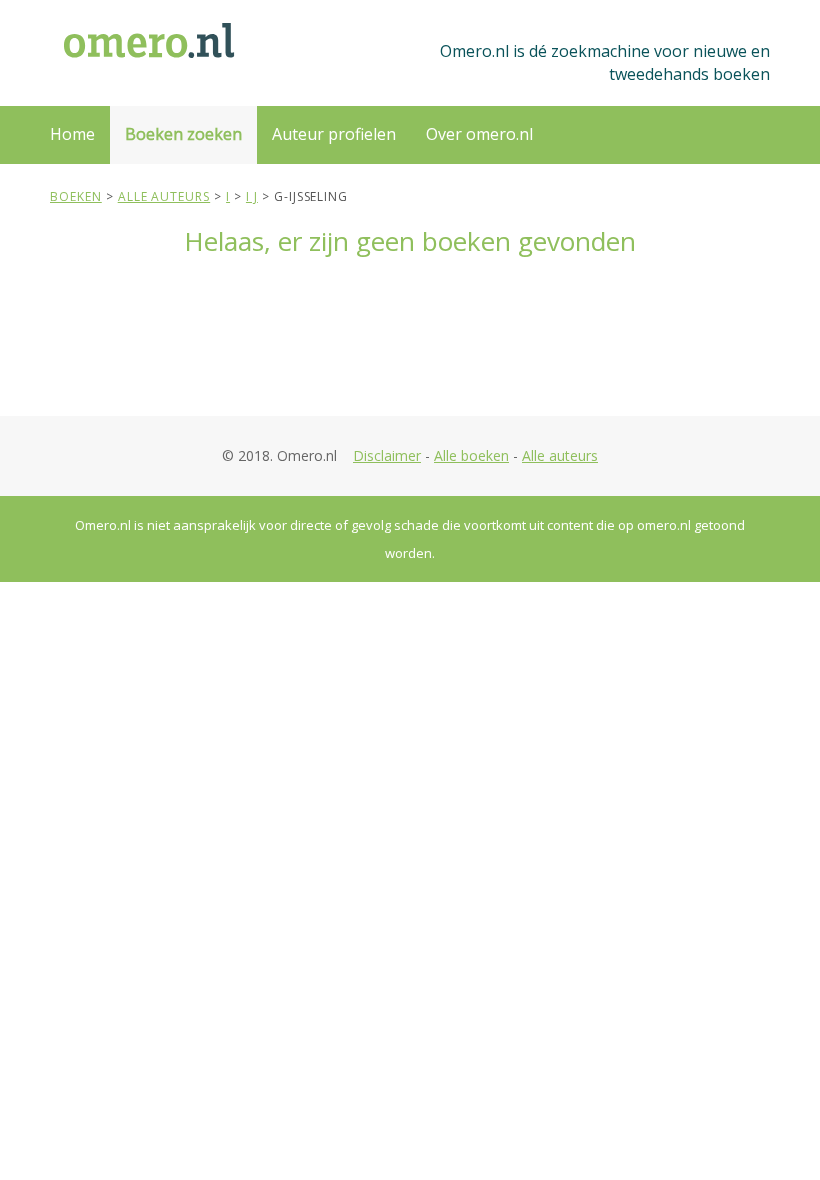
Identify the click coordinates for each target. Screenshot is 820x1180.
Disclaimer (387, 455)
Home (72, 134)
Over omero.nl (479, 134)
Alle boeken (471, 455)
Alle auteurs (560, 455)
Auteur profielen (334, 134)
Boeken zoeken (183, 134)
